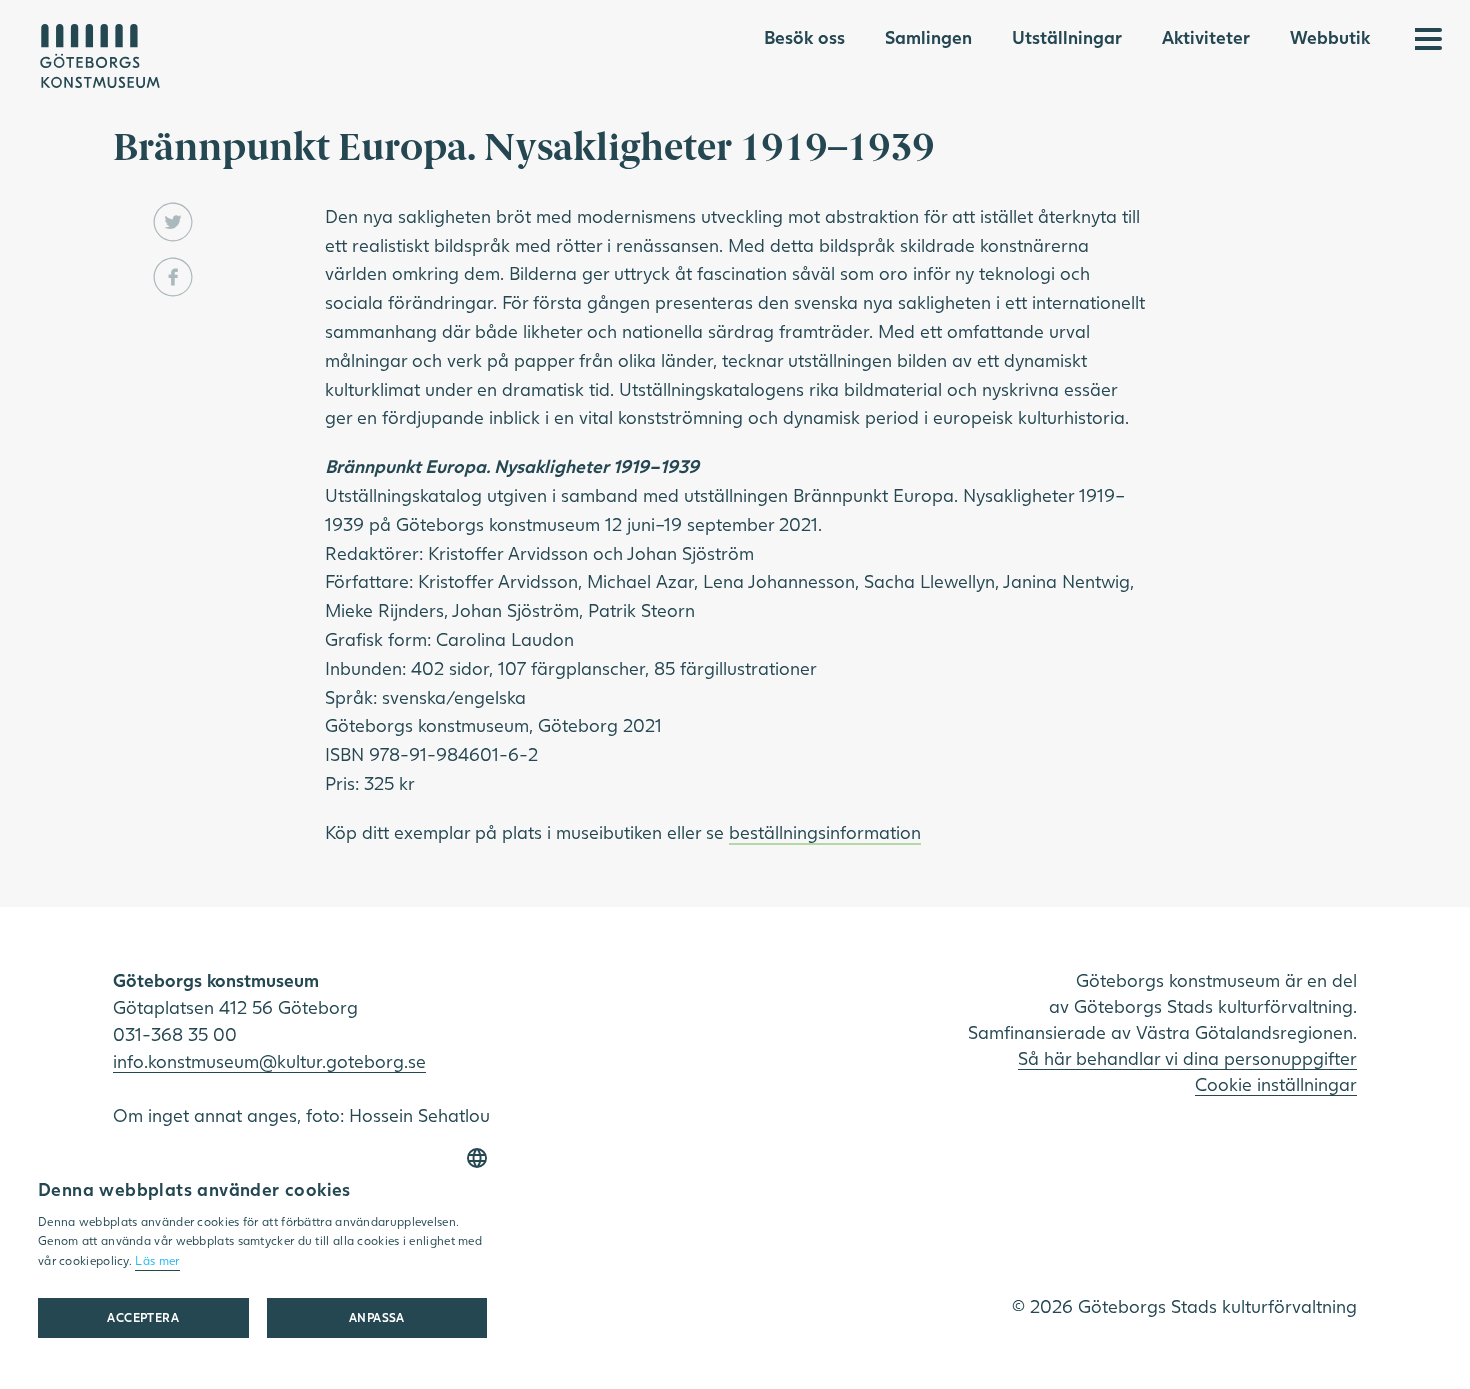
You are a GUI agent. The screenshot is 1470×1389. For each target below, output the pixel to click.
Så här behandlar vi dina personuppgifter (1187, 1058)
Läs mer (157, 1260)
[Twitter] (173, 222)
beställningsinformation (825, 832)
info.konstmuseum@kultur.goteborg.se (269, 1061)
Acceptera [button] (143, 1317)
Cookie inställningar (1276, 1084)
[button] (377, 1318)
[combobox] (477, 1158)
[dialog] (262, 1249)
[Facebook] (173, 277)
